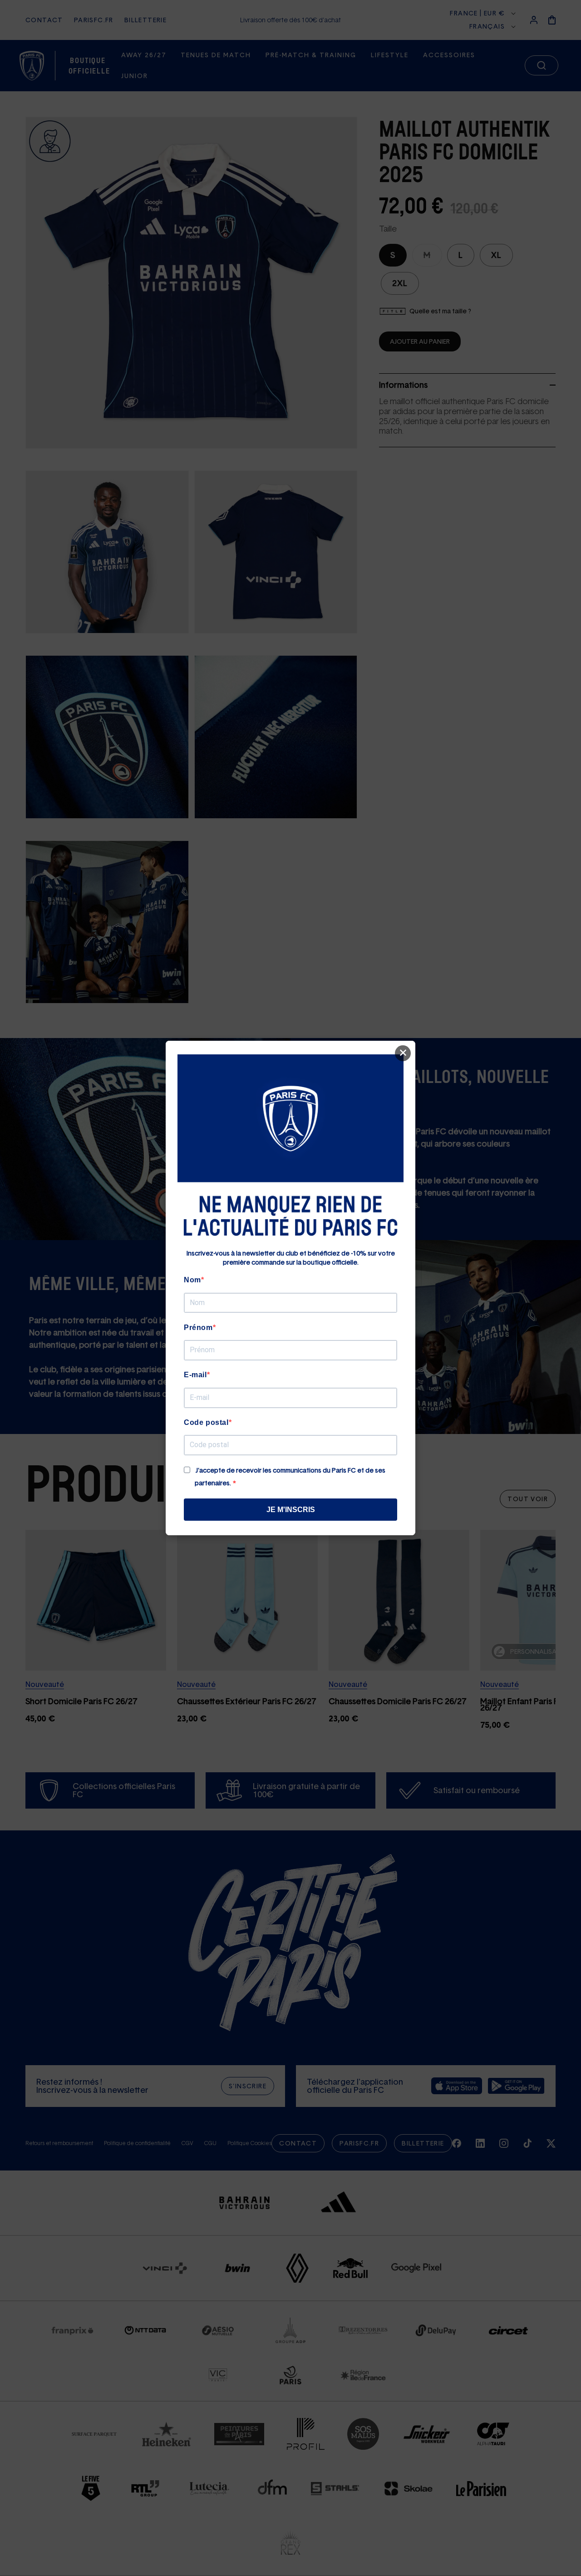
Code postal (206, 1422)
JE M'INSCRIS (291, 1510)
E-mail (195, 1375)
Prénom (198, 1328)
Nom (192, 1280)
